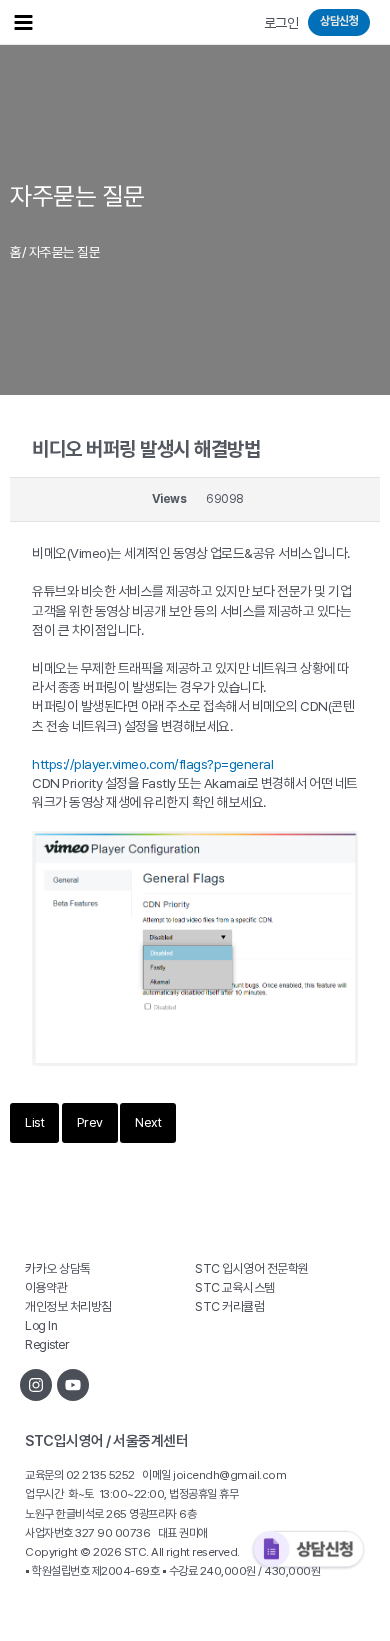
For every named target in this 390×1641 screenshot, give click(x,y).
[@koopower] (73, 1385)
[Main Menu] (23, 22)
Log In (41, 1325)
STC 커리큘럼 (229, 1306)
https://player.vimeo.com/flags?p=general (152, 764)
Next (148, 1122)
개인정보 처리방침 (68, 1306)
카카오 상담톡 (58, 1268)
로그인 (281, 23)
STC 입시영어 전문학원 (252, 1268)
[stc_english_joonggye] (36, 1385)
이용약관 (46, 1287)
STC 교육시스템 (235, 1287)
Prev (90, 1122)
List (34, 1122)
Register (46, 1344)
